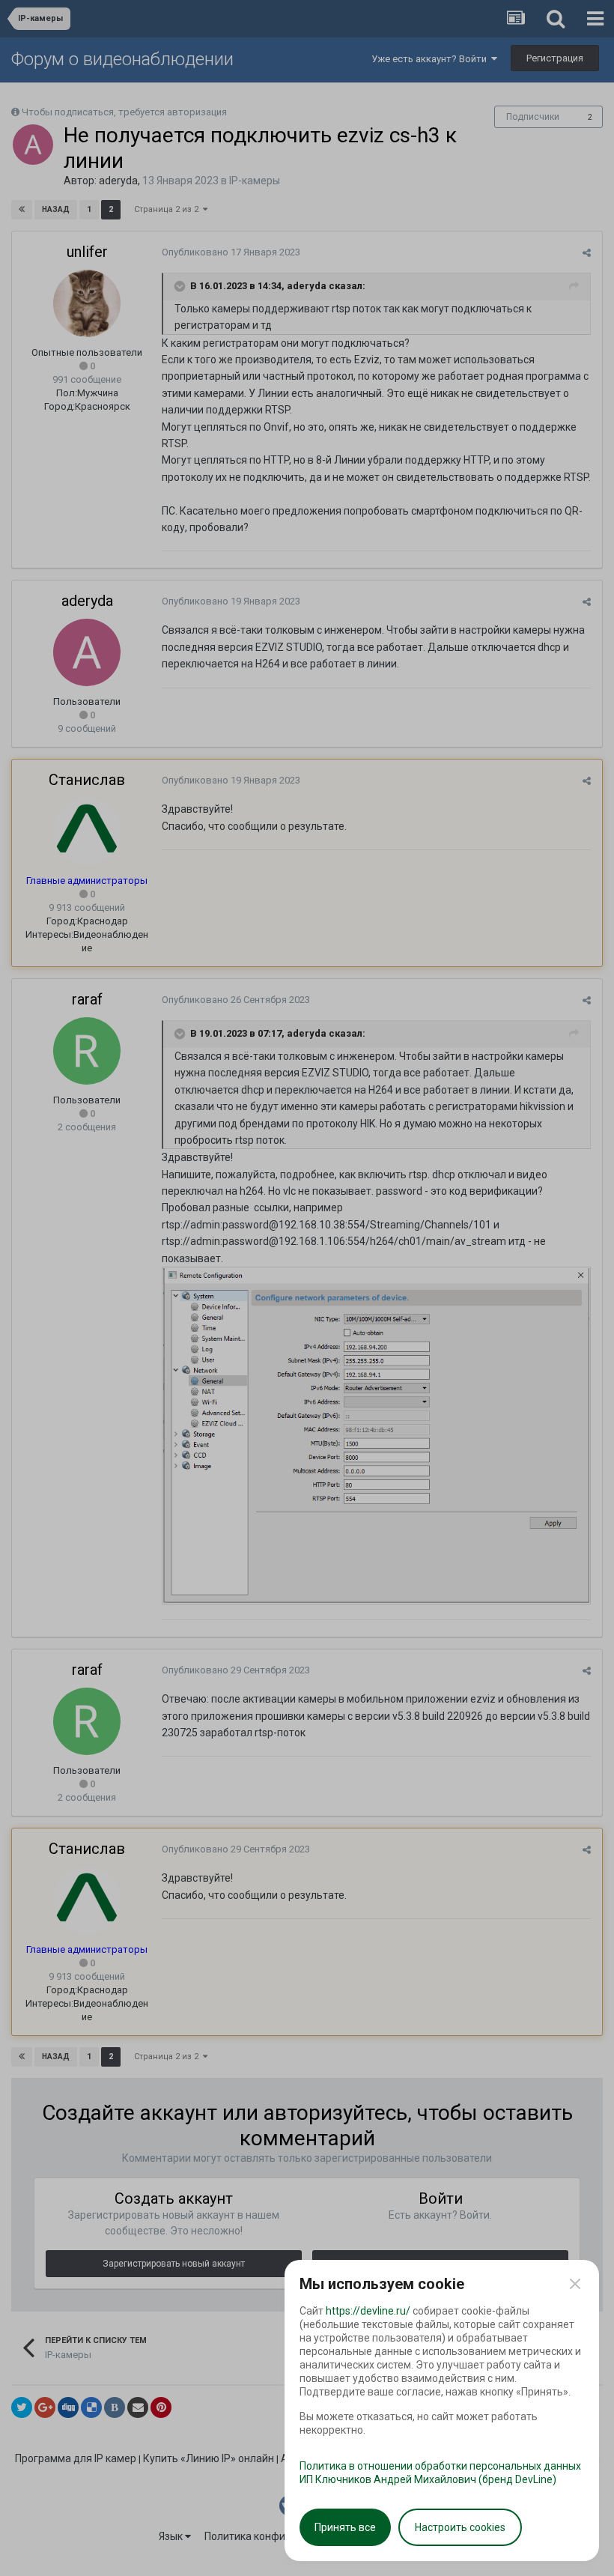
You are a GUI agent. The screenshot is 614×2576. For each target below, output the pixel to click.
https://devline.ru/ (368, 2311)
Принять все (345, 2527)
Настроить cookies (460, 2527)
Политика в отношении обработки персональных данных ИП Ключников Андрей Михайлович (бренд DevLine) (440, 2473)
